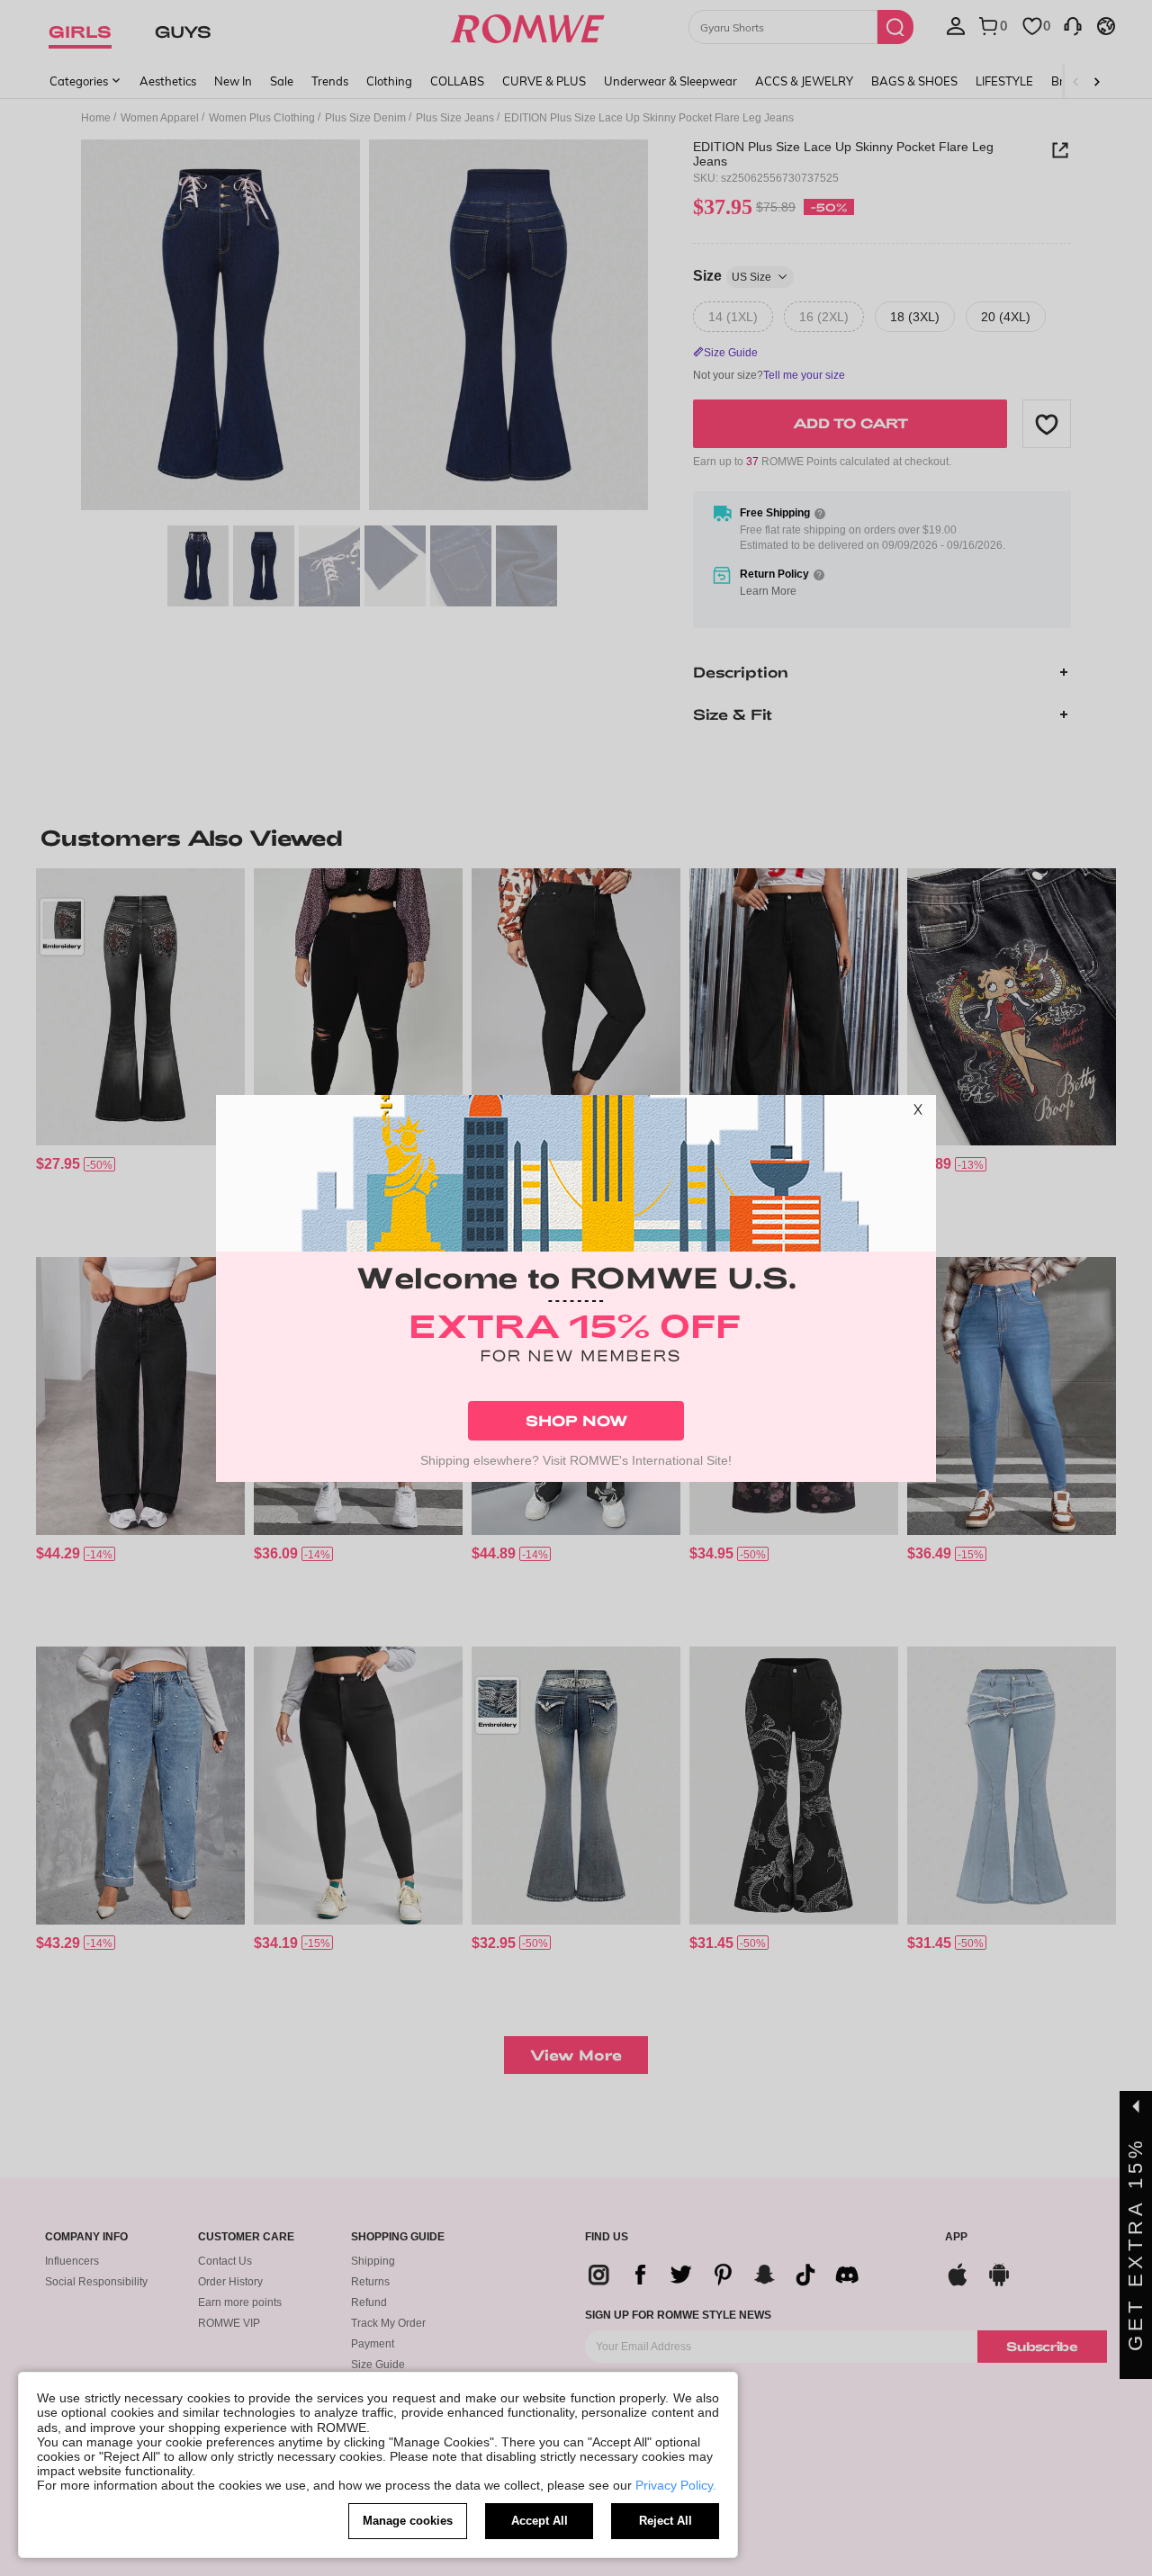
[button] (918, 1113)
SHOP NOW (576, 1420)
